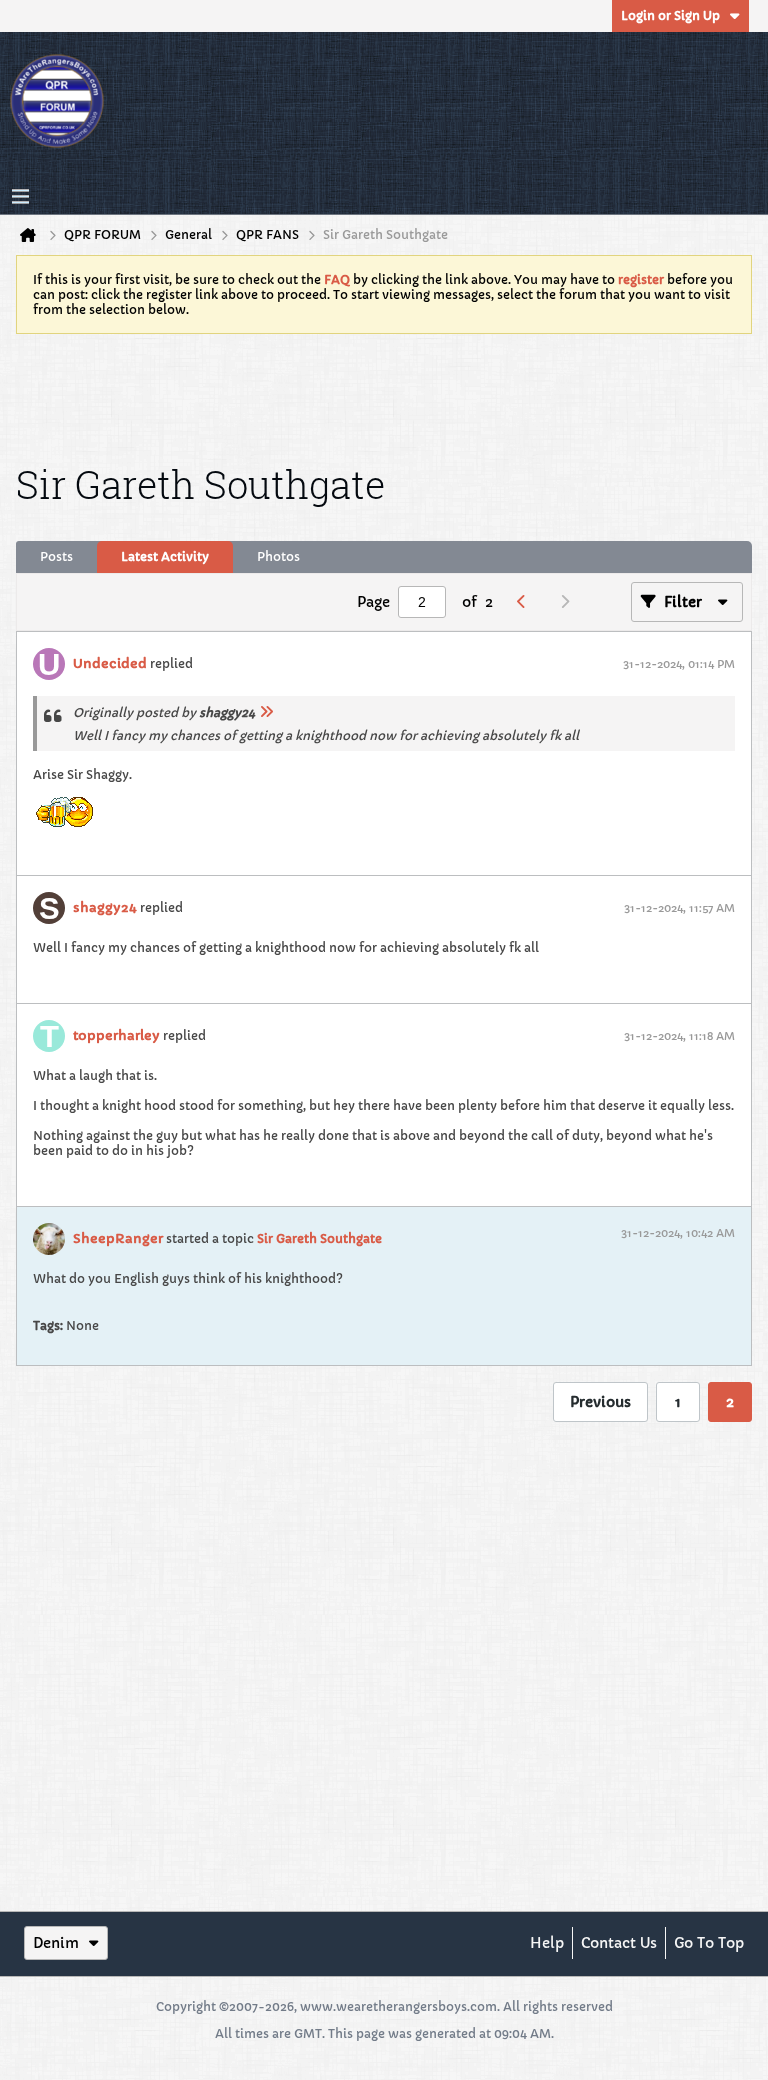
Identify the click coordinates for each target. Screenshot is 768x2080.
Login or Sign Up (670, 15)
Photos (278, 556)
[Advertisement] (384, 395)
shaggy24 (105, 907)
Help (547, 1943)
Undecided (110, 663)
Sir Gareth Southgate (319, 1238)
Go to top (709, 1943)
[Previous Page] (526, 602)
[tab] (56, 557)
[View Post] (266, 712)
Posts (56, 556)
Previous (600, 1402)
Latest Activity (165, 556)
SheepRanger (118, 1238)
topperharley (116, 1035)
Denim (56, 1943)
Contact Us (619, 1943)
